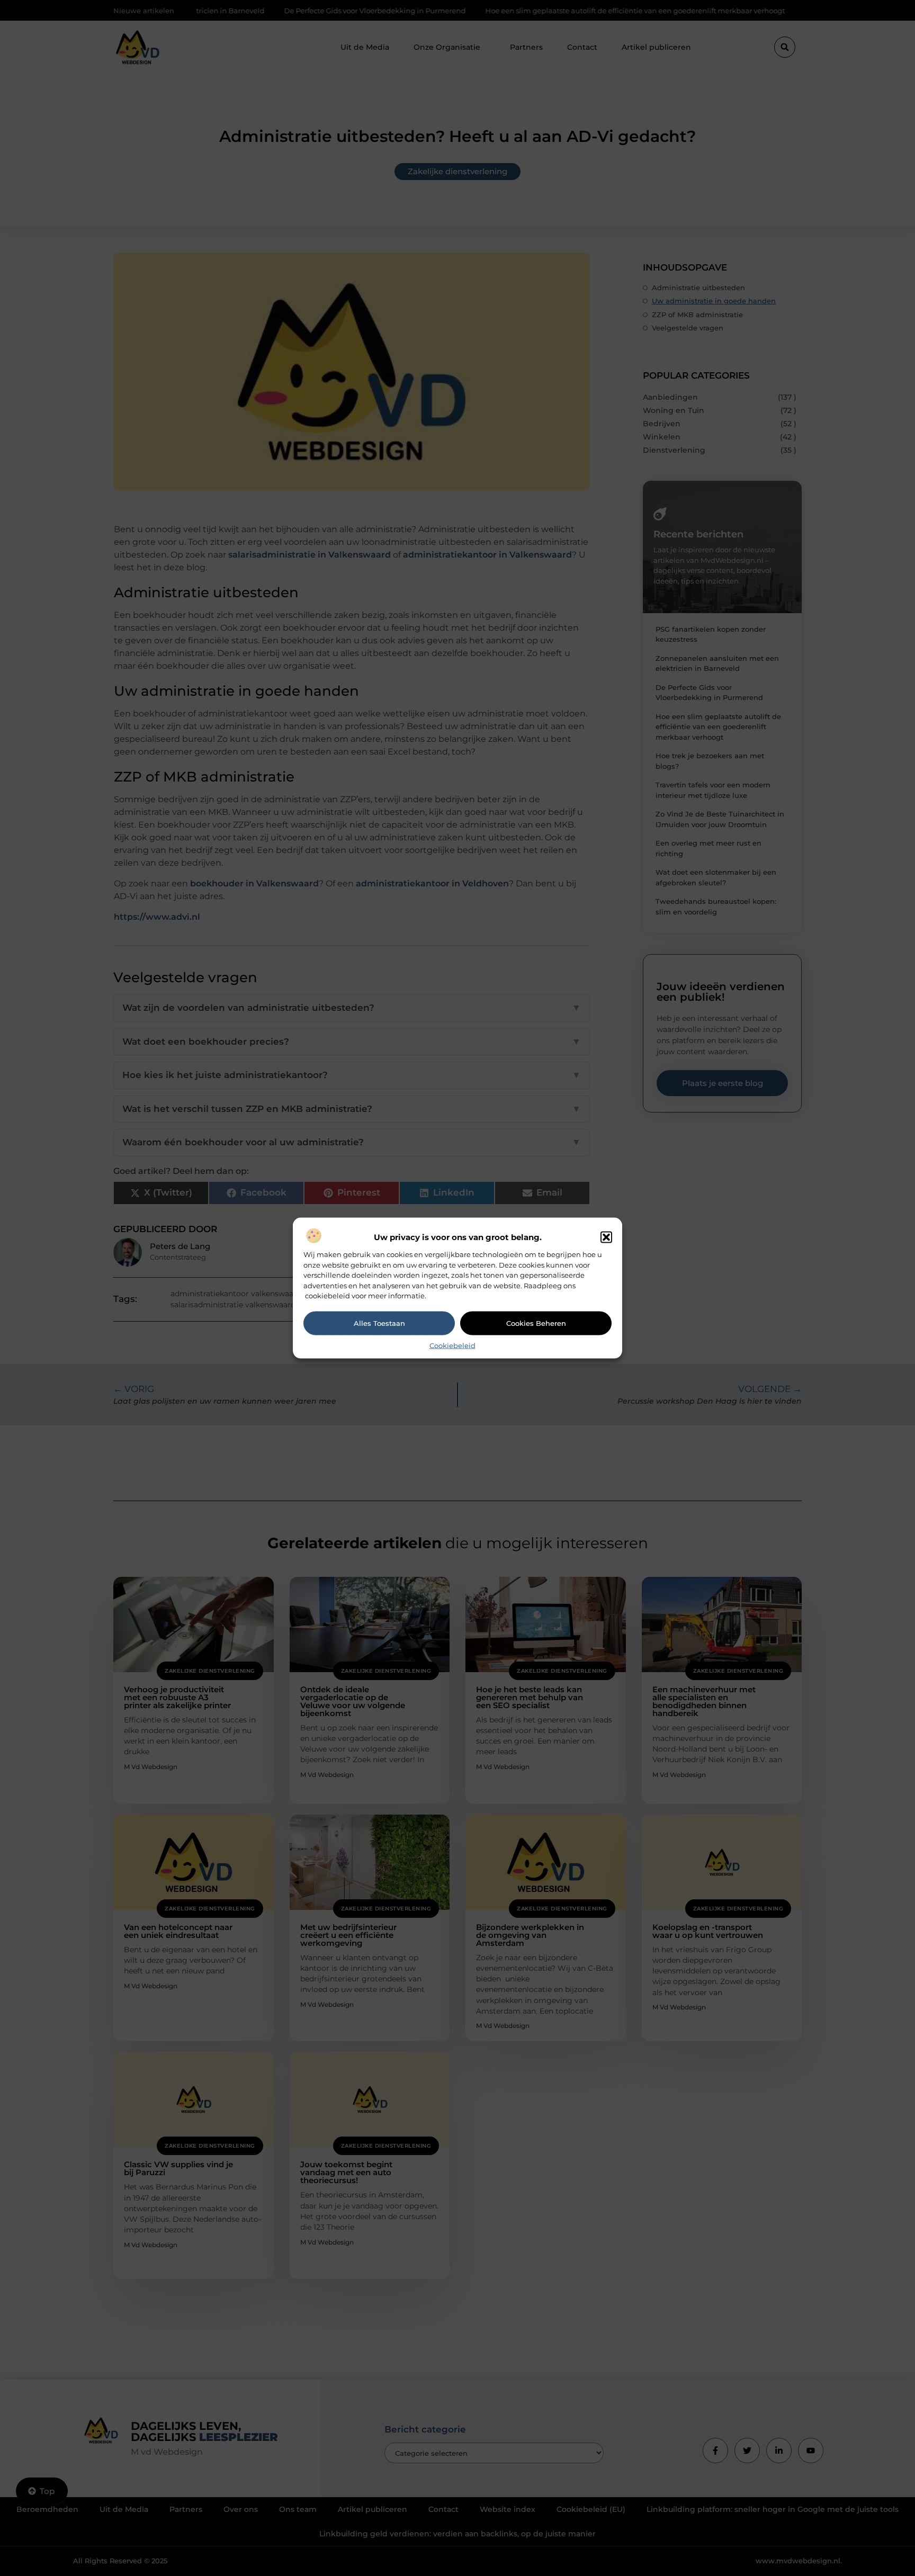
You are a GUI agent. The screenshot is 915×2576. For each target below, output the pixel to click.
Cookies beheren (536, 1323)
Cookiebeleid (452, 1345)
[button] (606, 1237)
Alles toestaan (379, 1323)
